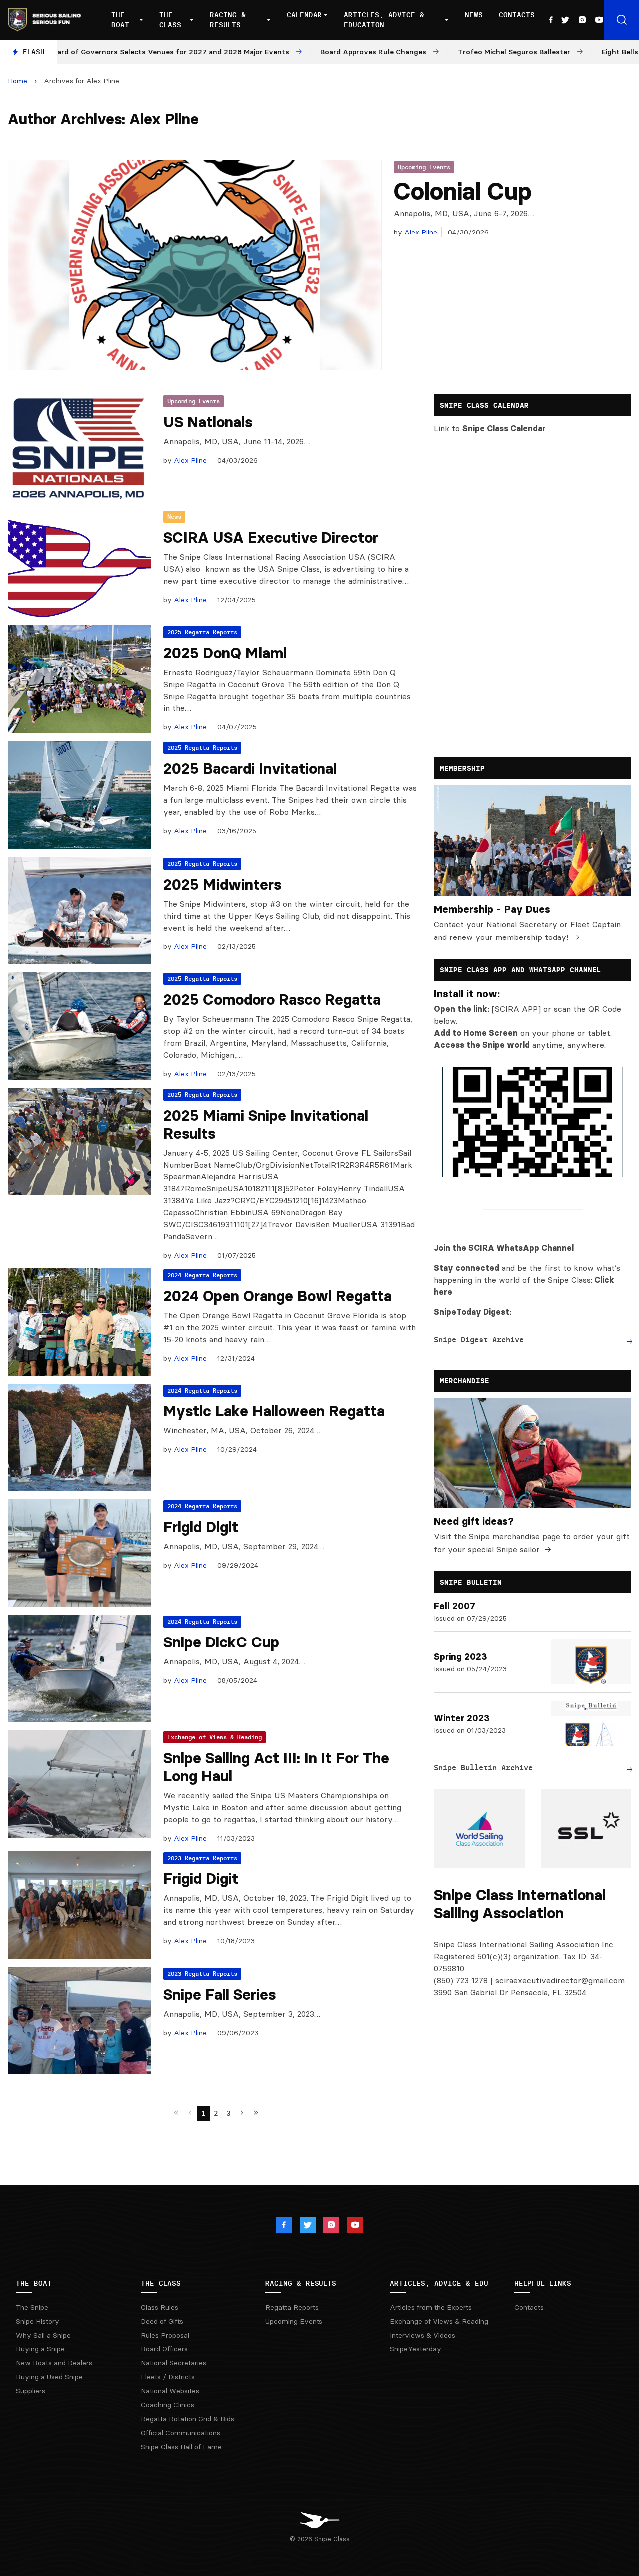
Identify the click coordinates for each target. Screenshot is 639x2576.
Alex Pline (420, 232)
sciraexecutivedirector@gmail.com (560, 1980)
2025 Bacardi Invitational (250, 769)
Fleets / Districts (168, 2377)
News (474, 15)
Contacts (517, 15)
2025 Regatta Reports (202, 632)
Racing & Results (228, 20)
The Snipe (32, 2307)
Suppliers (31, 2391)
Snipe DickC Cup (221, 1642)
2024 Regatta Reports (202, 1275)
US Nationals (208, 422)
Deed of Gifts (162, 2321)
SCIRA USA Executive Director (271, 538)
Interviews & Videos (423, 2335)
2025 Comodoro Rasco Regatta (272, 1000)
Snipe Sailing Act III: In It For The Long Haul (276, 1767)
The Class (170, 20)
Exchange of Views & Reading (214, 1737)
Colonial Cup (463, 191)
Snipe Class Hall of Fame (181, 2447)
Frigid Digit (201, 1527)
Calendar (304, 15)
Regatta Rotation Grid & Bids (187, 2419)
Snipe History (38, 2321)
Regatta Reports (292, 2307)
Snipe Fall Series (219, 1994)
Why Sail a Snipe (43, 2335)
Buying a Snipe (40, 2349)
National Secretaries (173, 2363)
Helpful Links (543, 2283)
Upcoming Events (424, 167)
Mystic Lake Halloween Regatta (274, 1411)
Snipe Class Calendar (504, 428)
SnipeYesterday (416, 2349)
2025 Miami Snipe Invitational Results (266, 1124)
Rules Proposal (165, 2335)
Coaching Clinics (167, 2405)
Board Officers (164, 2349)
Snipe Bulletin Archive (483, 1767)
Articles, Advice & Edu (439, 2283)
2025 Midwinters (222, 884)
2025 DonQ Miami (225, 653)
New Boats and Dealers (54, 2363)
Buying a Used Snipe (49, 2377)
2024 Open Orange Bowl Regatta (278, 1296)
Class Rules (160, 2307)
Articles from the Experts (431, 2307)
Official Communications (180, 2433)
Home (18, 81)
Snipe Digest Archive (479, 1339)
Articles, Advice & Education (384, 20)
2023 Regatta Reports (202, 1858)
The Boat (120, 20)
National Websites (170, 2391)
